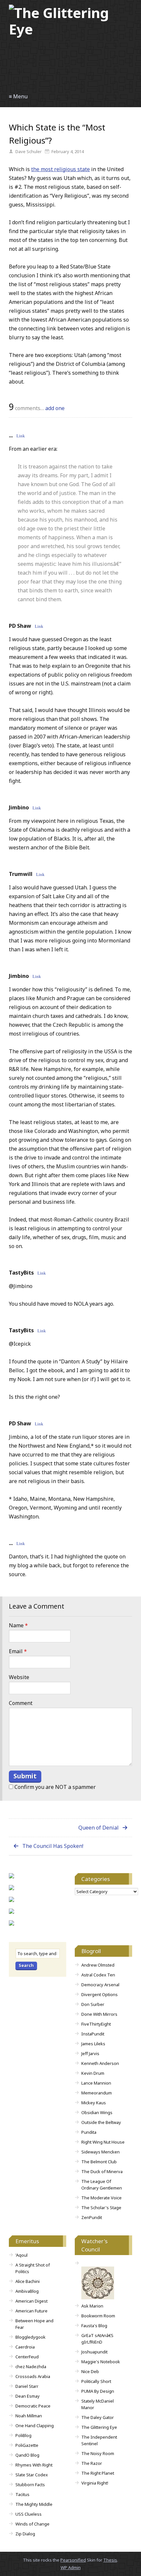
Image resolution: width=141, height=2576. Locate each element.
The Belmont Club (99, 2162)
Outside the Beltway (101, 2122)
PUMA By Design (98, 2391)
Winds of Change (32, 2524)
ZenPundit (92, 2217)
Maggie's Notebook (101, 2362)
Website (19, 1677)
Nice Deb (90, 2371)
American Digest (31, 2301)
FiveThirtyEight (96, 2024)
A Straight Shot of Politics (33, 2268)
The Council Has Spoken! (53, 1846)
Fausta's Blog (94, 2326)
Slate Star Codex (32, 2475)
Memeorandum (97, 2093)
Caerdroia (25, 2347)
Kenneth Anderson (100, 2063)
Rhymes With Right (34, 2465)
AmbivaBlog (27, 2291)
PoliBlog (23, 2435)
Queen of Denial (99, 1828)
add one (55, 408)
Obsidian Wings (97, 2112)
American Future (31, 2311)
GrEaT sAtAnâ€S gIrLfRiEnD (97, 2339)
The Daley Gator (98, 2417)
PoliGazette (27, 2445)
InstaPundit (93, 2034)
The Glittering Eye (99, 2427)
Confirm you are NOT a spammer (54, 1787)
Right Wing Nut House (103, 2142)
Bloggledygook (30, 2337)
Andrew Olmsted (98, 1965)
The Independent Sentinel (99, 2440)
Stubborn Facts (30, 2485)
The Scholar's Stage (101, 2208)
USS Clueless (29, 2514)
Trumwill (21, 874)
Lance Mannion (96, 2083)
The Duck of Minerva (102, 2171)
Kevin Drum (93, 2073)
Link (21, 436)
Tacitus (22, 2494)
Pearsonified (73, 2560)
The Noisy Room (98, 2453)
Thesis (110, 2560)
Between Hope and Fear (34, 2324)
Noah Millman (29, 2416)
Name (18, 1625)
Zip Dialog (25, 2534)
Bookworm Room (98, 2316)
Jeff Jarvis (90, 2053)
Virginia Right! (95, 2483)
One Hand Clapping (35, 2426)
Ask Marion (92, 2306)
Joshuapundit (94, 2352)
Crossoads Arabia (33, 2376)
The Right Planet (98, 2473)
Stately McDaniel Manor (98, 2404)
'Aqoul (21, 2255)
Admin (71, 2567)
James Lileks (93, 2044)
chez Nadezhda (31, 2367)
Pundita (89, 2132)
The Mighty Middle (34, 2504)
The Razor (92, 2463)
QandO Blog (27, 2455)
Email (18, 1651)
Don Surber (93, 2004)
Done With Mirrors (99, 2014)
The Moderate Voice (101, 2198)
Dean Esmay (28, 2396)
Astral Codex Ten (98, 1975)
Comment (21, 1703)
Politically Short (96, 2381)
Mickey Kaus (94, 2103)
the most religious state (60, 169)
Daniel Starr (27, 2386)
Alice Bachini (28, 2281)
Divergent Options (100, 1994)
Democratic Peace (33, 2406)
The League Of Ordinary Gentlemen (102, 2185)
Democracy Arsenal (100, 1985)
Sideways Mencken (101, 2152)
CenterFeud (27, 2357)
